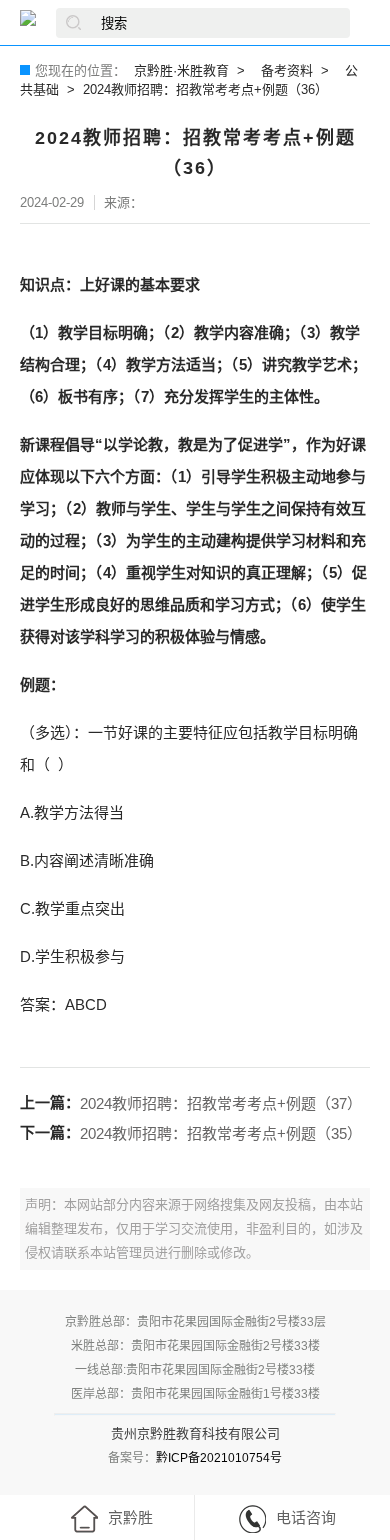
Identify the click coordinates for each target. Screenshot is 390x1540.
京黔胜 (130, 1517)
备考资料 (287, 70)
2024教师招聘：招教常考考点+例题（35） (221, 1133)
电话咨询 (306, 1517)
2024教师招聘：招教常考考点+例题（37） (221, 1103)
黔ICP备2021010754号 (219, 1458)
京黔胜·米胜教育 (181, 70)
